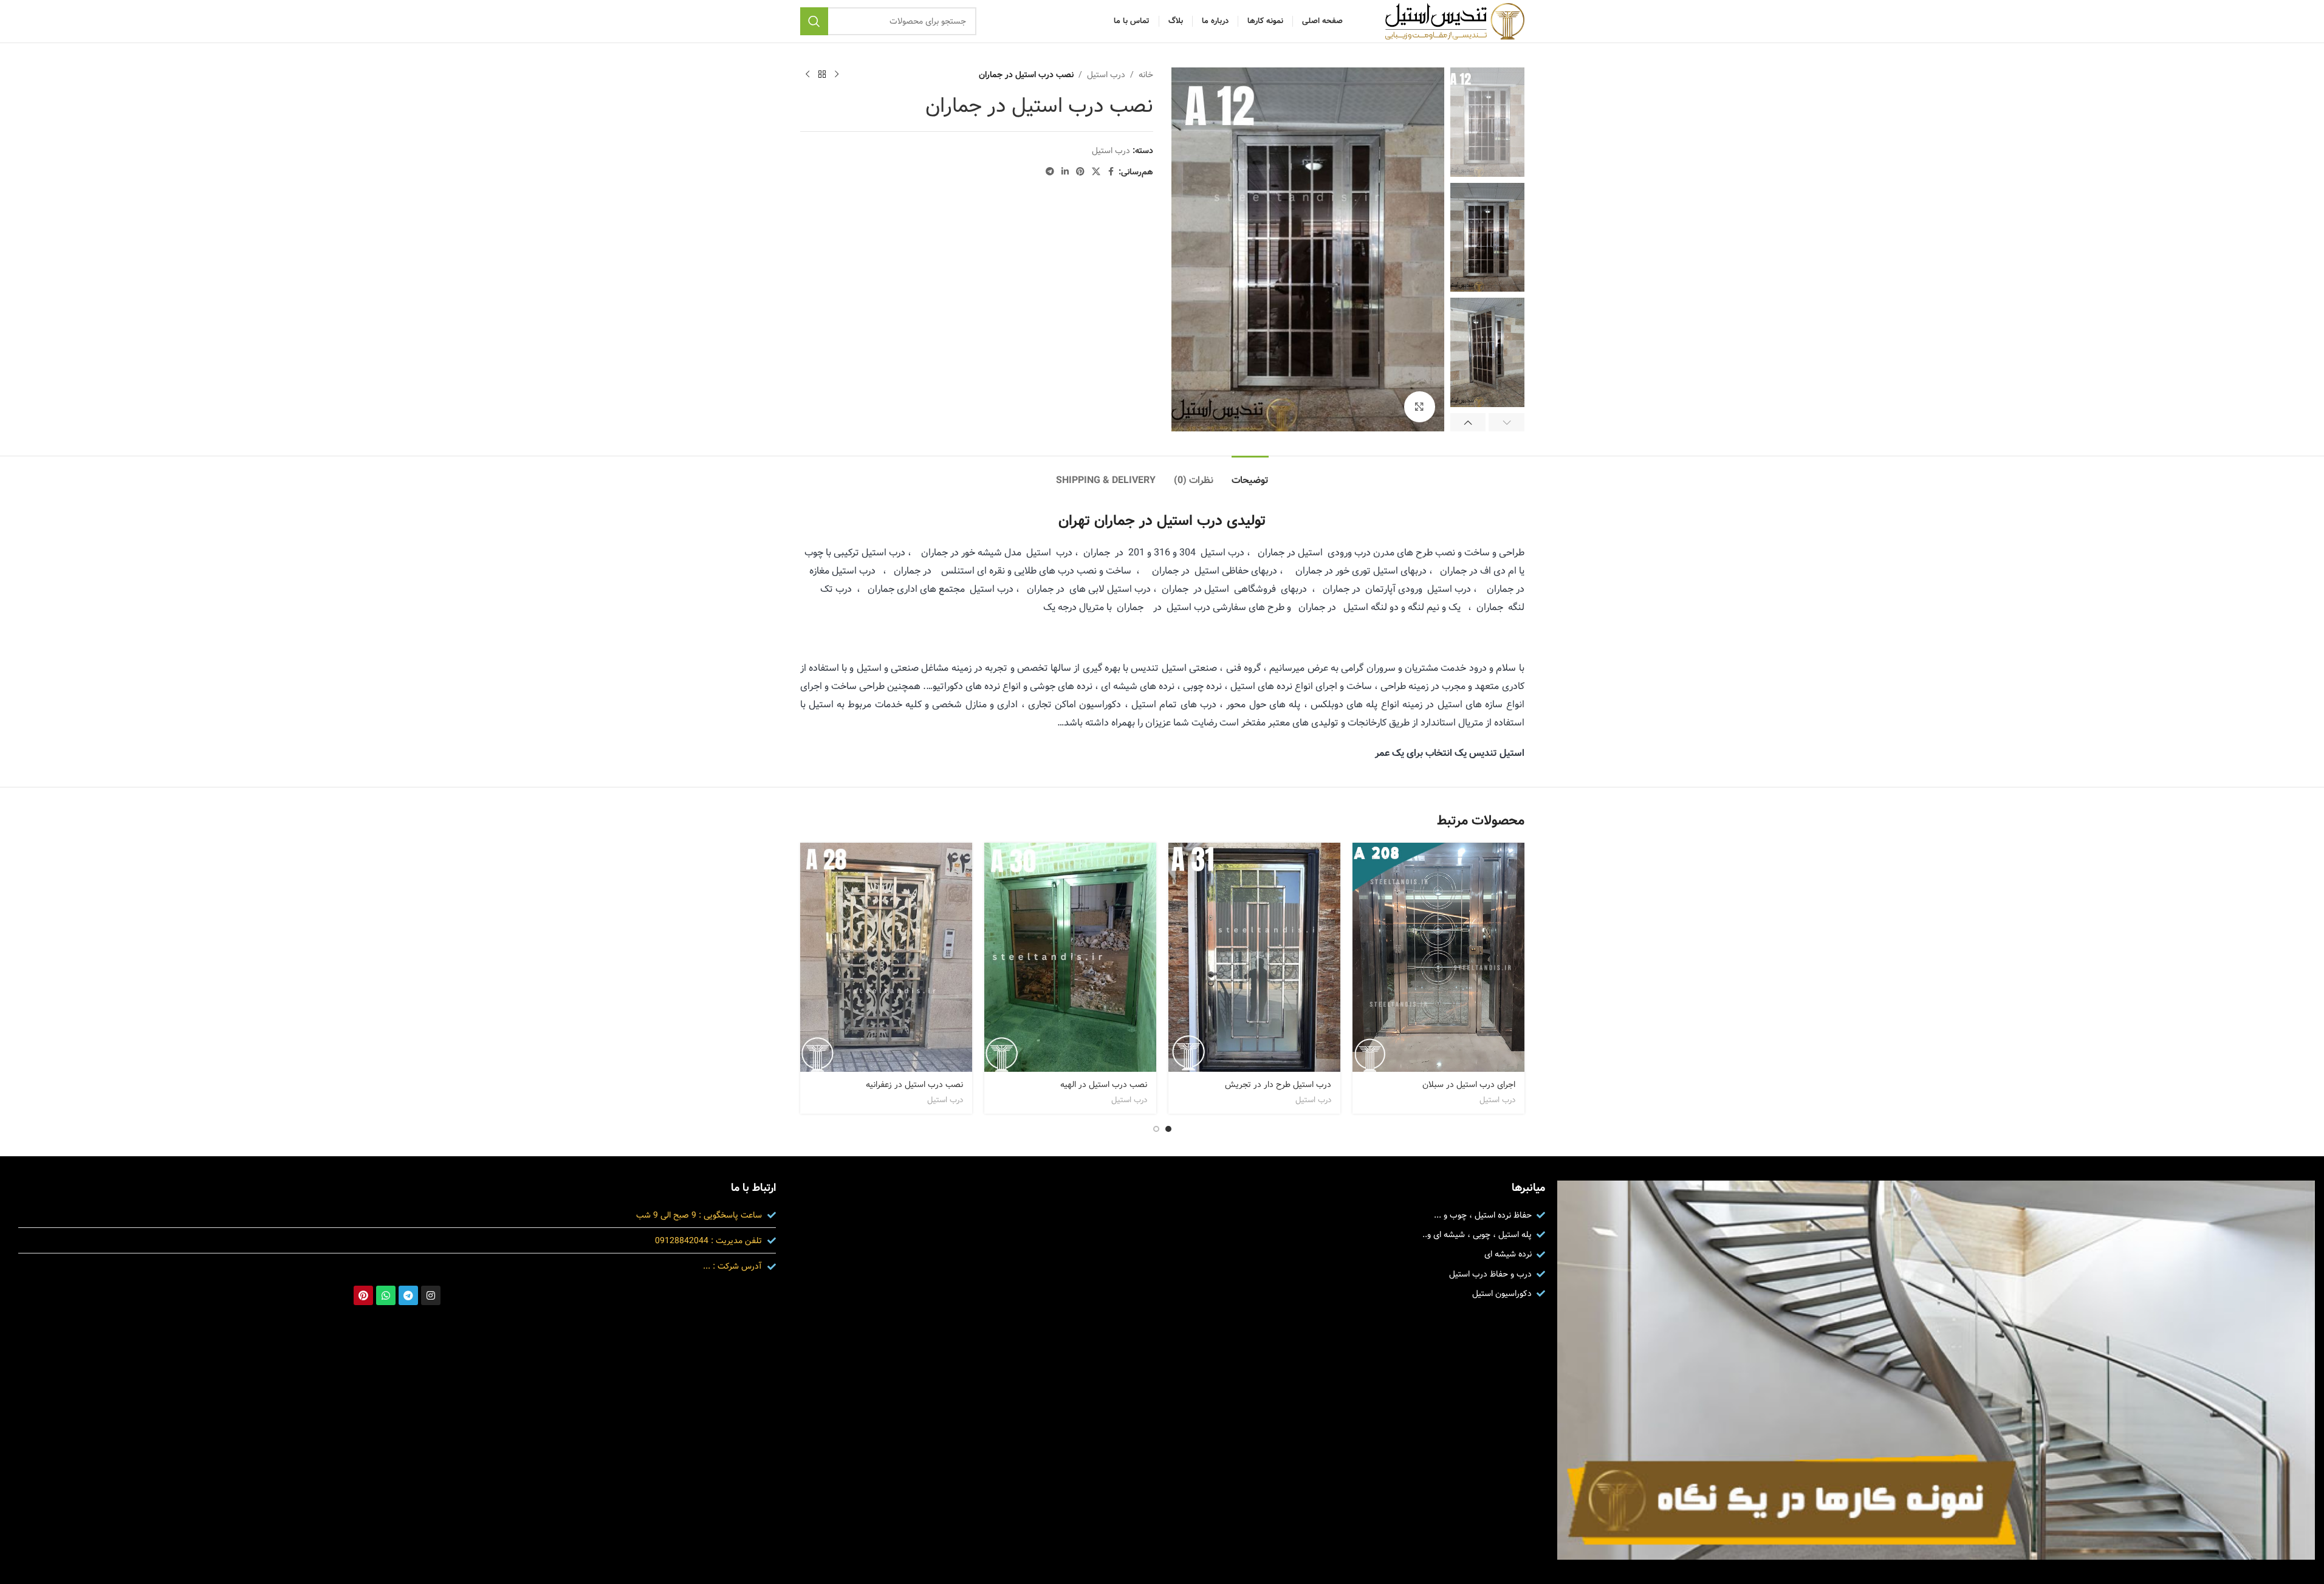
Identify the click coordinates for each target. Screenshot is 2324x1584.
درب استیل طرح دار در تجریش (1278, 1085)
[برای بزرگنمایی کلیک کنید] (1419, 406)
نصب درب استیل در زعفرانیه (914, 1085)
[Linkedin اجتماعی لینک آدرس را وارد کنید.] (1065, 172)
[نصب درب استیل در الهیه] (1070, 957)
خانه (1146, 75)
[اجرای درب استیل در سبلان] (1438, 957)
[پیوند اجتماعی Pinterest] (1080, 172)
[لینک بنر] (1936, 1370)
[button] (1506, 422)
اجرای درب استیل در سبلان (1469, 1085)
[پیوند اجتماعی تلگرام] (1050, 172)
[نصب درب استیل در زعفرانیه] (886, 957)
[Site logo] (1455, 21)
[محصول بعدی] (807, 75)
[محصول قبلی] (837, 75)
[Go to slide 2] (1156, 1129)
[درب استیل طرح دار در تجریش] (1254, 958)
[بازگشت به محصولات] (822, 75)
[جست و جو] (814, 21)
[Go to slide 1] (1168, 1129)
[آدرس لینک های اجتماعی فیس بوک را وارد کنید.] (1111, 172)
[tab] (1250, 474)
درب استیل (1106, 75)
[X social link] (1096, 172)
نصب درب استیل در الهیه (1104, 1085)
